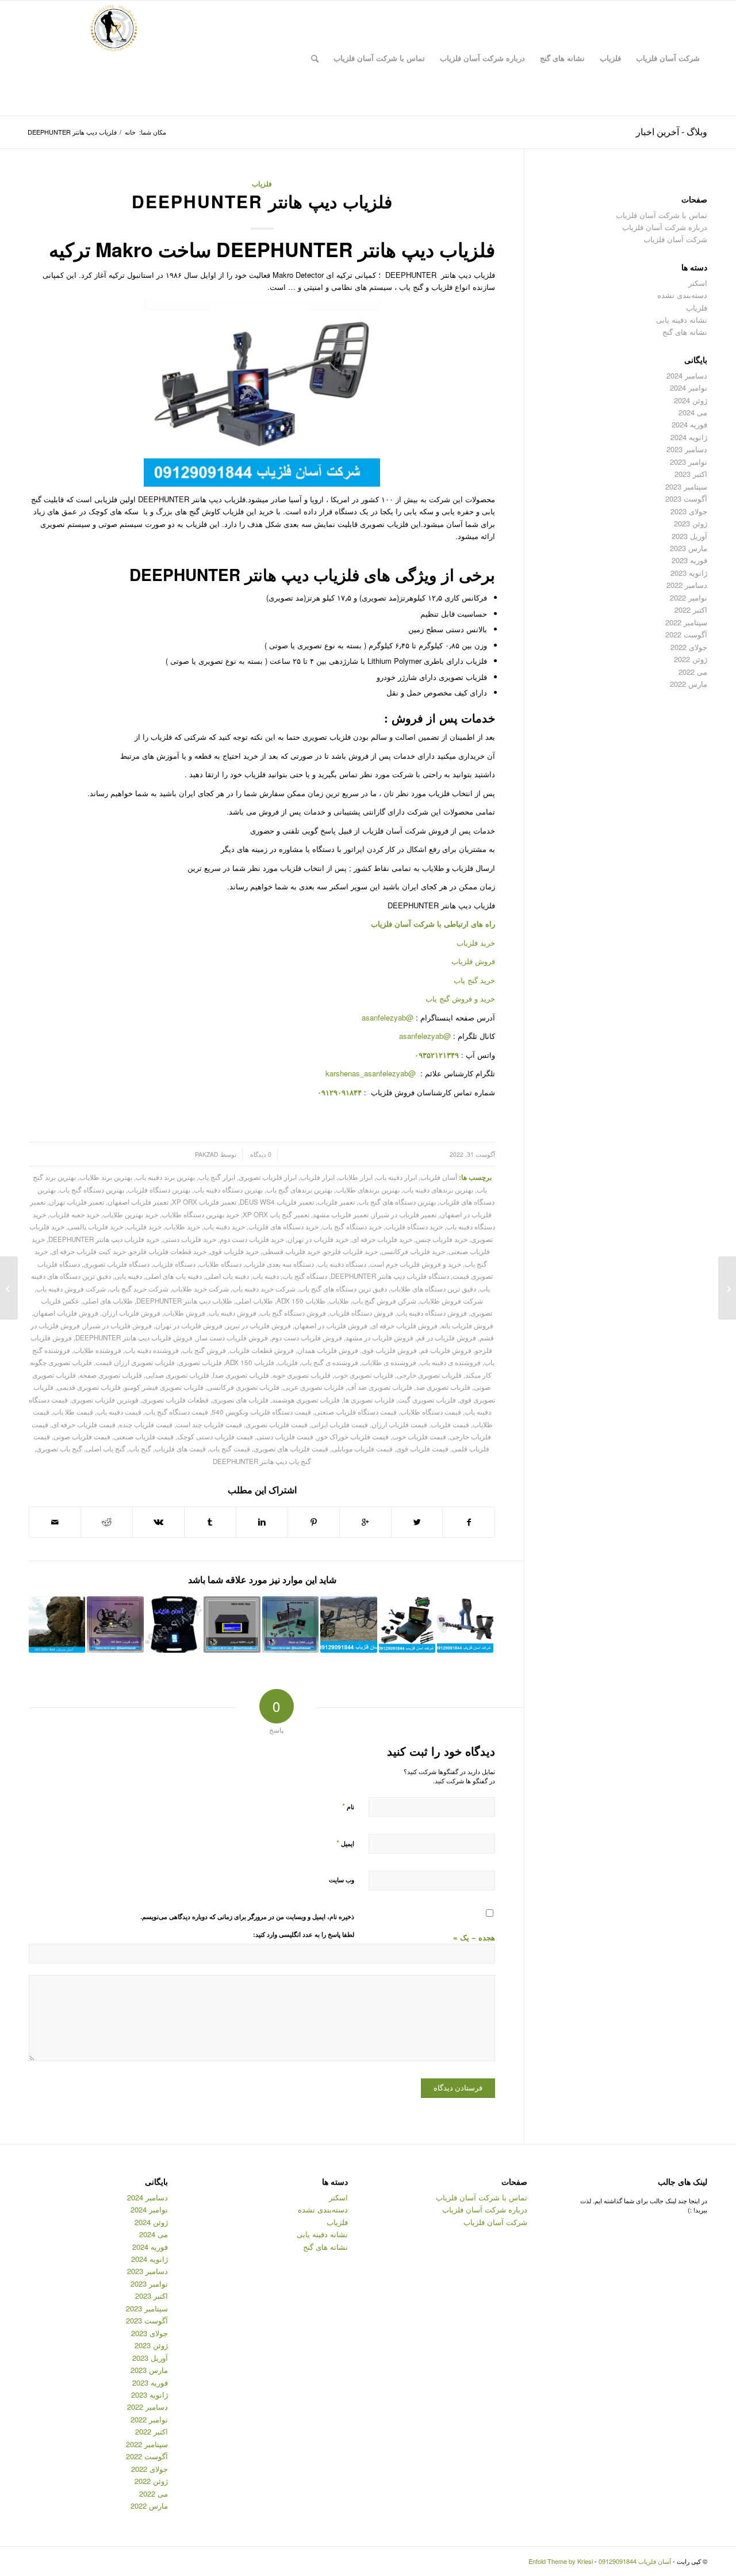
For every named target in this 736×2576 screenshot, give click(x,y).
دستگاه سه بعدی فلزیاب (279, 1264)
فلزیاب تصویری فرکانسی (243, 1387)
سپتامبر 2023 (686, 486)
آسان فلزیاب (391, 924)
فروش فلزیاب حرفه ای (404, 1325)
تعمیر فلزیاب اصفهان (138, 1202)
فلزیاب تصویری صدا (241, 1375)
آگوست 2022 (686, 634)
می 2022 (693, 672)
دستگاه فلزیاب (174, 1264)
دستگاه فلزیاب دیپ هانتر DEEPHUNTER (390, 1276)
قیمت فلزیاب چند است (209, 1424)
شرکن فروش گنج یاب (384, 1301)
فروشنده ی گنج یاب (330, 1362)
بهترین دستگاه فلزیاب (159, 1190)
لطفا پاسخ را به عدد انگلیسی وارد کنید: (304, 1934)
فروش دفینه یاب (233, 1313)
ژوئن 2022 (691, 659)
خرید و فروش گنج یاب (460, 998)
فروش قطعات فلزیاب (262, 1350)
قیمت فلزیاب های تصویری (291, 1448)
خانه (130, 132)
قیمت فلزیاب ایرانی (340, 1424)
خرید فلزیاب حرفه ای (382, 1239)
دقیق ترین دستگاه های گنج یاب (343, 1289)
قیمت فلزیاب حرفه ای (84, 1424)
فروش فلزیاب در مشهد (379, 1337)
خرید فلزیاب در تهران (318, 1239)
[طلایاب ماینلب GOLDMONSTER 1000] (465, 1625)
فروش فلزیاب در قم (446, 1337)
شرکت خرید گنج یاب (139, 1289)
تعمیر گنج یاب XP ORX (276, 1214)
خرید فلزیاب (476, 943)
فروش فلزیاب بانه (467, 1325)
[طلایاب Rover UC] (290, 1625)
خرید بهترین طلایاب (131, 1214)
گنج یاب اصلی (106, 1448)
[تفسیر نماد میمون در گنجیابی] (57, 1625)
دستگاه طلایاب (220, 1264)
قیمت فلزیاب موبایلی (362, 1448)
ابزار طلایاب (355, 1177)
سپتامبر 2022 (686, 622)
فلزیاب (262, 184)
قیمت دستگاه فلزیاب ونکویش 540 (261, 1412)
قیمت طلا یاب (73, 1412)
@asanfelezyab (388, 1017)
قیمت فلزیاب (450, 1424)
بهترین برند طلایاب (106, 1177)
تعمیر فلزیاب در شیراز (404, 1214)
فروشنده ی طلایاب (389, 1362)
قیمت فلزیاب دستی (285, 1436)
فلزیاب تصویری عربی (313, 1387)
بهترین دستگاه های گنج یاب (397, 1202)
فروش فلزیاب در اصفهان (331, 1325)
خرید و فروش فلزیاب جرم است (415, 1264)
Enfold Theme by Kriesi (561, 2561)
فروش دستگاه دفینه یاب (432, 1313)
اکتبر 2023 (691, 474)
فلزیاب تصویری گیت (427, 1400)
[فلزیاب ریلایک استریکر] (348, 1625)
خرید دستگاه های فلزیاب (283, 1226)
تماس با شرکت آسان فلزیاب (662, 215)
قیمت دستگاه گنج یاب (177, 1412)
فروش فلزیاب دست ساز (232, 1337)
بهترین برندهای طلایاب (368, 1190)
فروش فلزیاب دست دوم (307, 1337)
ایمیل (345, 1843)
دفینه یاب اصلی (227, 1276)
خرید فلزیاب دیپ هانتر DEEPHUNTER (104, 1239)
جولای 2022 (689, 647)
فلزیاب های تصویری (240, 1400)
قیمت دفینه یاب (119, 1412)
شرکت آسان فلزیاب (675, 239)
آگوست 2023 (686, 498)
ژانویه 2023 (689, 573)
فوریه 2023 (689, 560)
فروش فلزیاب (473, 961)
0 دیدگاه (260, 1154)
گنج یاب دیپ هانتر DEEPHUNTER (262, 1461)
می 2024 (693, 412)
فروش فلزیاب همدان (328, 1350)
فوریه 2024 (689, 424)
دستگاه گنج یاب (305, 1276)
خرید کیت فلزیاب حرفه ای (89, 1251)
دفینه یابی (128, 1276)
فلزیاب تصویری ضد (443, 1387)
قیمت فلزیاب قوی (422, 1448)
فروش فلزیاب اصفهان (66, 1313)
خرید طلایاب (183, 1226)
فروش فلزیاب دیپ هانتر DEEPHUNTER (134, 1337)
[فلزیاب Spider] (232, 1625)
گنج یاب (140, 1448)
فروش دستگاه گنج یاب (293, 1313)
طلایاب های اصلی (108, 1301)
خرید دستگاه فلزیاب (414, 1226)
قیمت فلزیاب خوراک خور (353, 1436)
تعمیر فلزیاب (336, 1202)
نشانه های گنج (685, 332)
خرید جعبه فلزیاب (74, 1214)
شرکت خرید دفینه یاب (264, 1289)
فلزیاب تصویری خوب (364, 1375)
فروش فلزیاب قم (446, 1350)
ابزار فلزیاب (317, 1177)
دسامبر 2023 (687, 449)
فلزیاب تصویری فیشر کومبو (164, 1387)
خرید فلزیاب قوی (234, 1251)
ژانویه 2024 (689, 437)
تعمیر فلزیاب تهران (76, 1202)
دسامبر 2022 (687, 585)
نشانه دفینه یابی (682, 320)
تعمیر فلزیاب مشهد (341, 1214)
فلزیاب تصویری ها (369, 1400)
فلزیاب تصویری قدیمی (89, 1387)
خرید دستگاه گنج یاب (352, 1226)
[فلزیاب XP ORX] (727, 1288)
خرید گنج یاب (474, 980)
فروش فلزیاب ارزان (131, 1313)
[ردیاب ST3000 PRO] (174, 1625)
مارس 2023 (689, 548)
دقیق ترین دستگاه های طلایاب (433, 1289)
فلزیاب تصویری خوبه (302, 1375)
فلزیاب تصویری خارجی (429, 1375)
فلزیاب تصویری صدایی (177, 1375)
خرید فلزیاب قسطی (291, 1251)
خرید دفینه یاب (224, 1226)
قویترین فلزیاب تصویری (105, 1400)
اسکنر (698, 283)
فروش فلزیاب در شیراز (118, 1325)
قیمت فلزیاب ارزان (399, 1424)
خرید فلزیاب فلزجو (351, 1251)
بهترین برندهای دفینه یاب (438, 1190)
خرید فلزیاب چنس (442, 1239)
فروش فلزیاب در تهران (189, 1325)
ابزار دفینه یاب (396, 1177)
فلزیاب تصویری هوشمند (306, 1400)
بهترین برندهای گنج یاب (299, 1190)
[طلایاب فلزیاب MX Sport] (115, 1625)
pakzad (207, 1154)
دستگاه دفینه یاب (342, 1264)
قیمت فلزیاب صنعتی (144, 1436)
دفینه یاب (266, 1276)
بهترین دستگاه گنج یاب (92, 1190)
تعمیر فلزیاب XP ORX (204, 1202)
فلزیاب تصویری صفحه (111, 1375)
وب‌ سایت (342, 1880)
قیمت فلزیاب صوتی (82, 1436)
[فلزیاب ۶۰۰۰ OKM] (407, 1625)
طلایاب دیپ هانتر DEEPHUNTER (184, 1301)
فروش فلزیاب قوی (389, 1350)
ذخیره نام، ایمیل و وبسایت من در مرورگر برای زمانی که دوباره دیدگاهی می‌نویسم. (247, 1916)
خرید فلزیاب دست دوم (252, 1239)
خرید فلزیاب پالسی (95, 1226)
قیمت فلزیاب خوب (419, 1436)
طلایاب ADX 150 (301, 1301)
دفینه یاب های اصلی (174, 1276)
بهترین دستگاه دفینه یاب (228, 1190)
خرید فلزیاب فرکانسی (413, 1251)
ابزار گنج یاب (217, 1177)
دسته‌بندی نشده (682, 295)
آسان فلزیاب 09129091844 (635, 2561)
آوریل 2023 (689, 536)
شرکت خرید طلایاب (200, 1289)
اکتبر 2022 (691, 609)
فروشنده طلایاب (97, 1350)
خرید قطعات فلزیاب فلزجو (168, 1251)
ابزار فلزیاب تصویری (268, 1177)
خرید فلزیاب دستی (189, 1239)
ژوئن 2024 (691, 400)
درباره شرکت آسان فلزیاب (665, 227)
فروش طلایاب (185, 1313)
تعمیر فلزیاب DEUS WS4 (277, 1202)
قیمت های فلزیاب (180, 1448)
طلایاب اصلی (254, 1301)
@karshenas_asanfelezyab (372, 1073)
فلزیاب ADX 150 (250, 1362)
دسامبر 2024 (687, 375)
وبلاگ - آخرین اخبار (672, 131)
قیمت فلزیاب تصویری (277, 1424)
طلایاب (339, 1301)
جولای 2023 (689, 511)
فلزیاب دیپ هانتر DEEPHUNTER (262, 201)
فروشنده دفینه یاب (152, 1350)
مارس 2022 (689, 684)
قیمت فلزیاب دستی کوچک (215, 1436)
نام (348, 1806)
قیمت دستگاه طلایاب (431, 1412)
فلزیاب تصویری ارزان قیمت (135, 1362)
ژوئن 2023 (691, 523)
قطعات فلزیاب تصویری (175, 1400)
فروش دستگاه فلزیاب (361, 1313)
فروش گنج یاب (204, 1350)
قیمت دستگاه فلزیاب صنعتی (356, 1412)
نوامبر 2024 (689, 387)
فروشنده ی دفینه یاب (450, 1362)
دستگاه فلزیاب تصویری (116, 1264)
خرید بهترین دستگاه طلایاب (200, 1214)
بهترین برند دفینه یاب (165, 1177)
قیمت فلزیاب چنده (146, 1424)
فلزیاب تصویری (200, 1362)
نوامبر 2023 (689, 462)
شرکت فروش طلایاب (451, 1301)
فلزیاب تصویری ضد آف (380, 1387)
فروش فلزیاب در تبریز (258, 1325)
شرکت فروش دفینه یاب (71, 1289)
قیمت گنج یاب (230, 1448)
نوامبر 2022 (689, 597)
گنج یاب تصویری (59, 1448)
